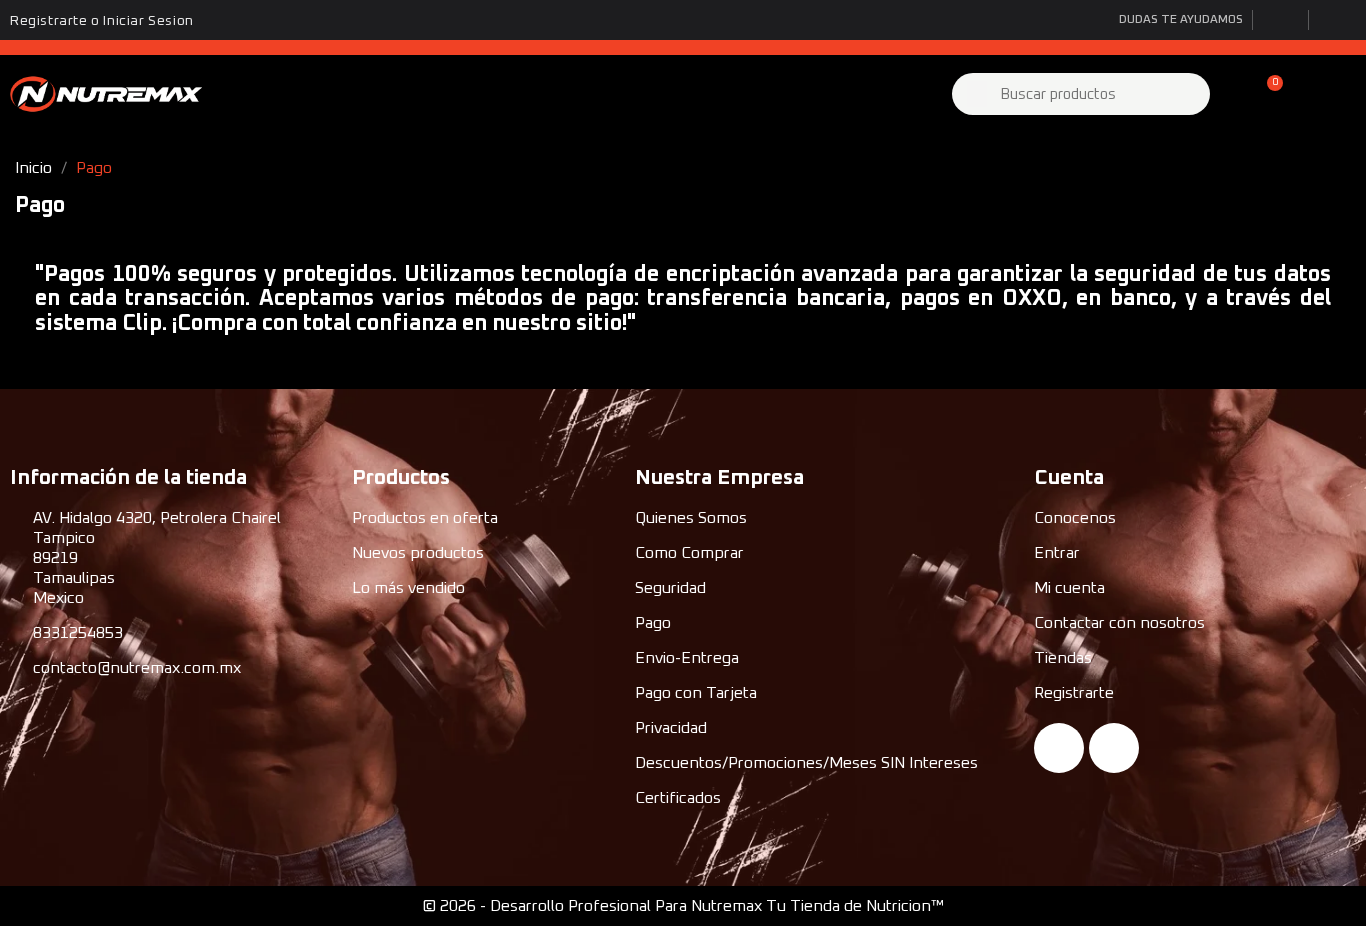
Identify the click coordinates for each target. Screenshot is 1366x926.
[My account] (1232, 94)
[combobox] (1083, 94)
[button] (1266, 94)
